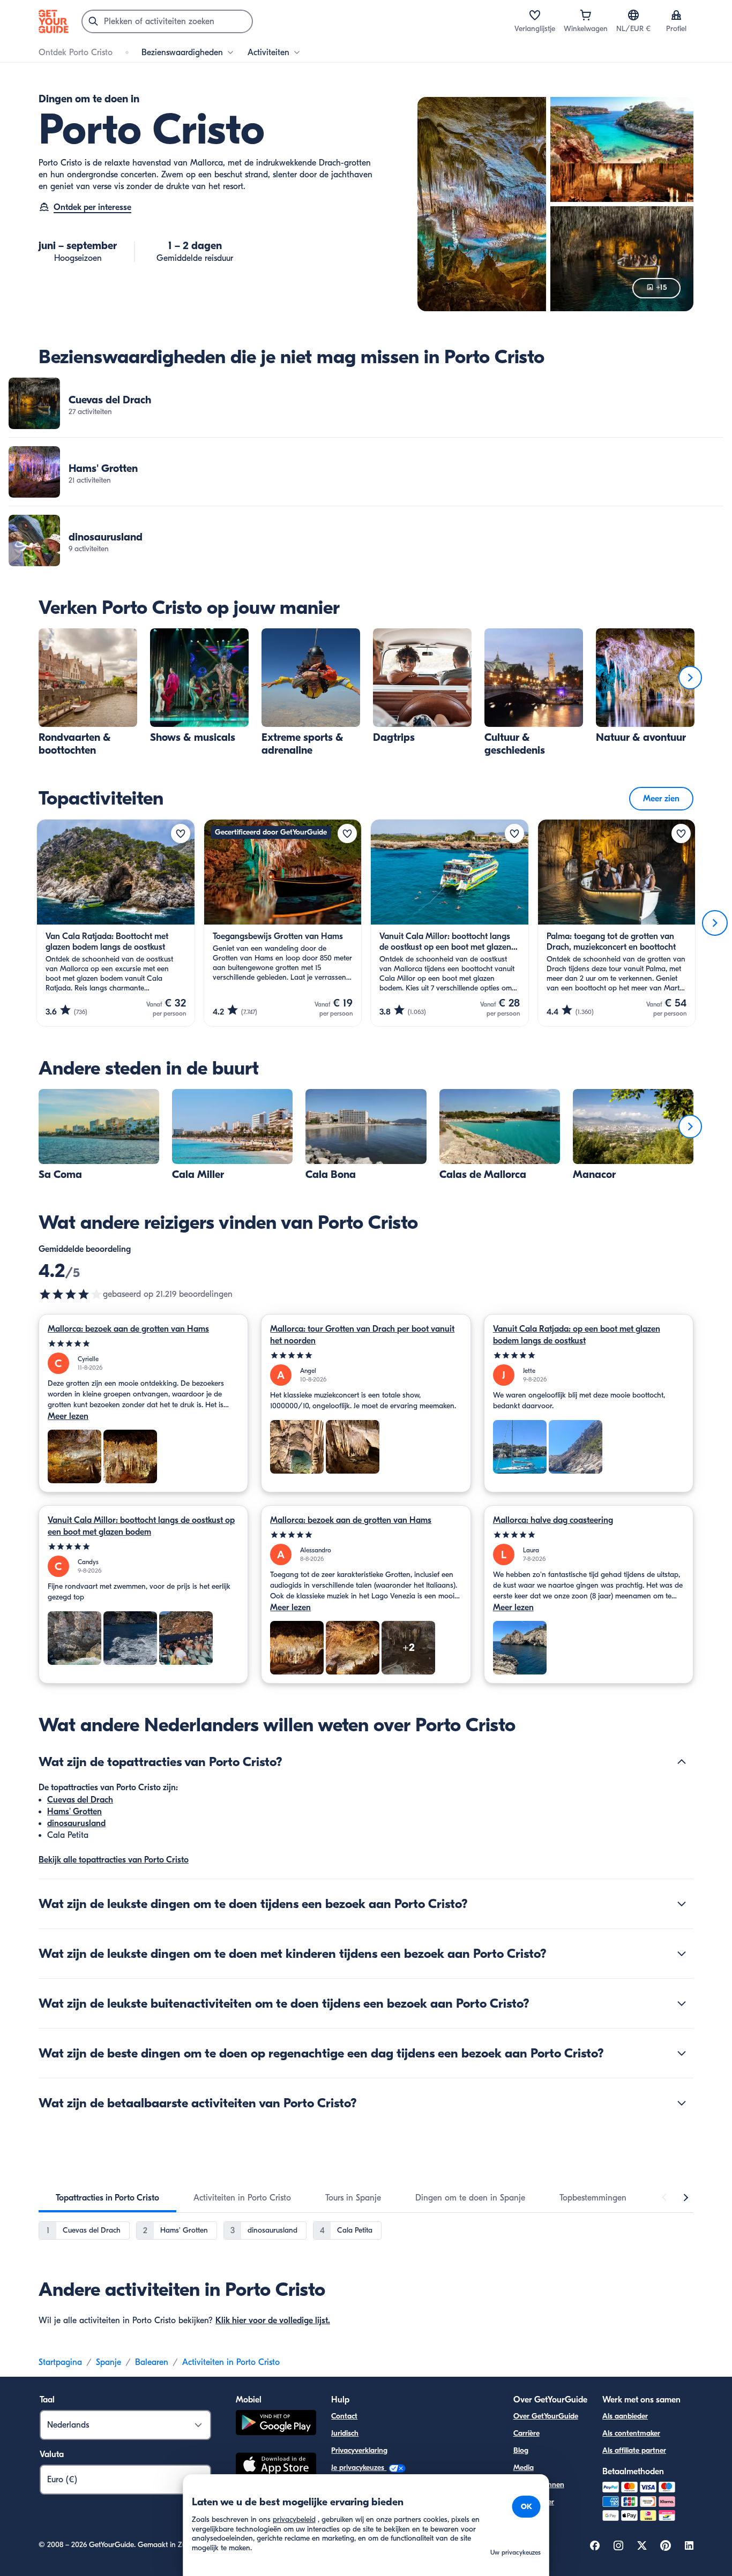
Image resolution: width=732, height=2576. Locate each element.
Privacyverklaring (359, 2450)
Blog (521, 2450)
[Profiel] (676, 15)
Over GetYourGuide (546, 2416)
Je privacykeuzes (359, 2468)
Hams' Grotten (74, 1812)
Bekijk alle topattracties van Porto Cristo (114, 1860)
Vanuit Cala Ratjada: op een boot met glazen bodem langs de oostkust (577, 1335)
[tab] (107, 2198)
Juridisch (345, 2433)
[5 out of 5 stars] (143, 1344)
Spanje (109, 2362)
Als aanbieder (625, 2416)
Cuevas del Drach (80, 1800)
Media (524, 2468)
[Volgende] (690, 678)
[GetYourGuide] (54, 21)
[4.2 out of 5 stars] (71, 1294)
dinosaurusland (76, 1823)
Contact (344, 2416)
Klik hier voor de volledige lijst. (273, 2320)
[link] (366, 403)
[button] (366, 403)
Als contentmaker (631, 2433)
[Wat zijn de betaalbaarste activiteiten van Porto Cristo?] (682, 2103)
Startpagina (60, 2362)
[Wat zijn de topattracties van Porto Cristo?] (682, 1762)
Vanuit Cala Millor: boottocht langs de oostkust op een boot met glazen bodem (141, 1526)
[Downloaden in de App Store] (276, 2466)
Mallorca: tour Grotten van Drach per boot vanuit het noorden (362, 1335)
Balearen (152, 2362)
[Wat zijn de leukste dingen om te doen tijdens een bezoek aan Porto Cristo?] (682, 1904)
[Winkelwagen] (586, 15)
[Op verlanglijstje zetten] (181, 833)
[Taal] (633, 15)
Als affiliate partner (634, 2450)
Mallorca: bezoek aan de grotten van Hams (128, 1329)
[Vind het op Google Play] (276, 2424)
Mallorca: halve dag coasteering (553, 1520)
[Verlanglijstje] (535, 15)
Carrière (526, 2433)
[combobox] (167, 21)
